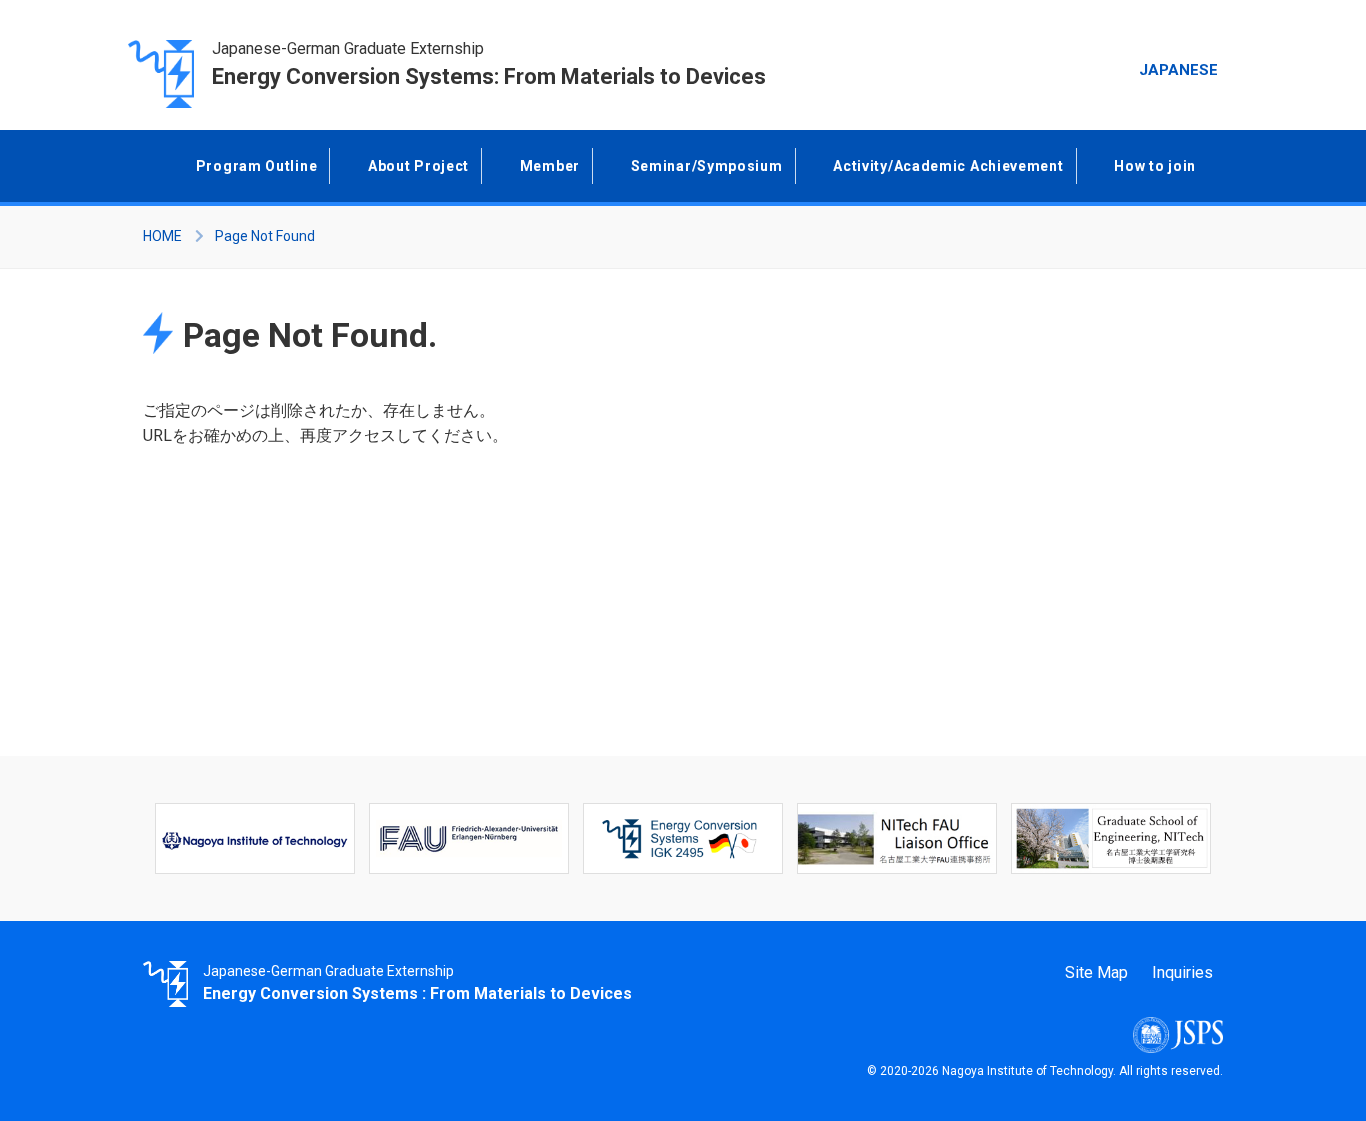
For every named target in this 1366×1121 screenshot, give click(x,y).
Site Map (1096, 972)
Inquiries (1182, 972)
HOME (162, 236)
